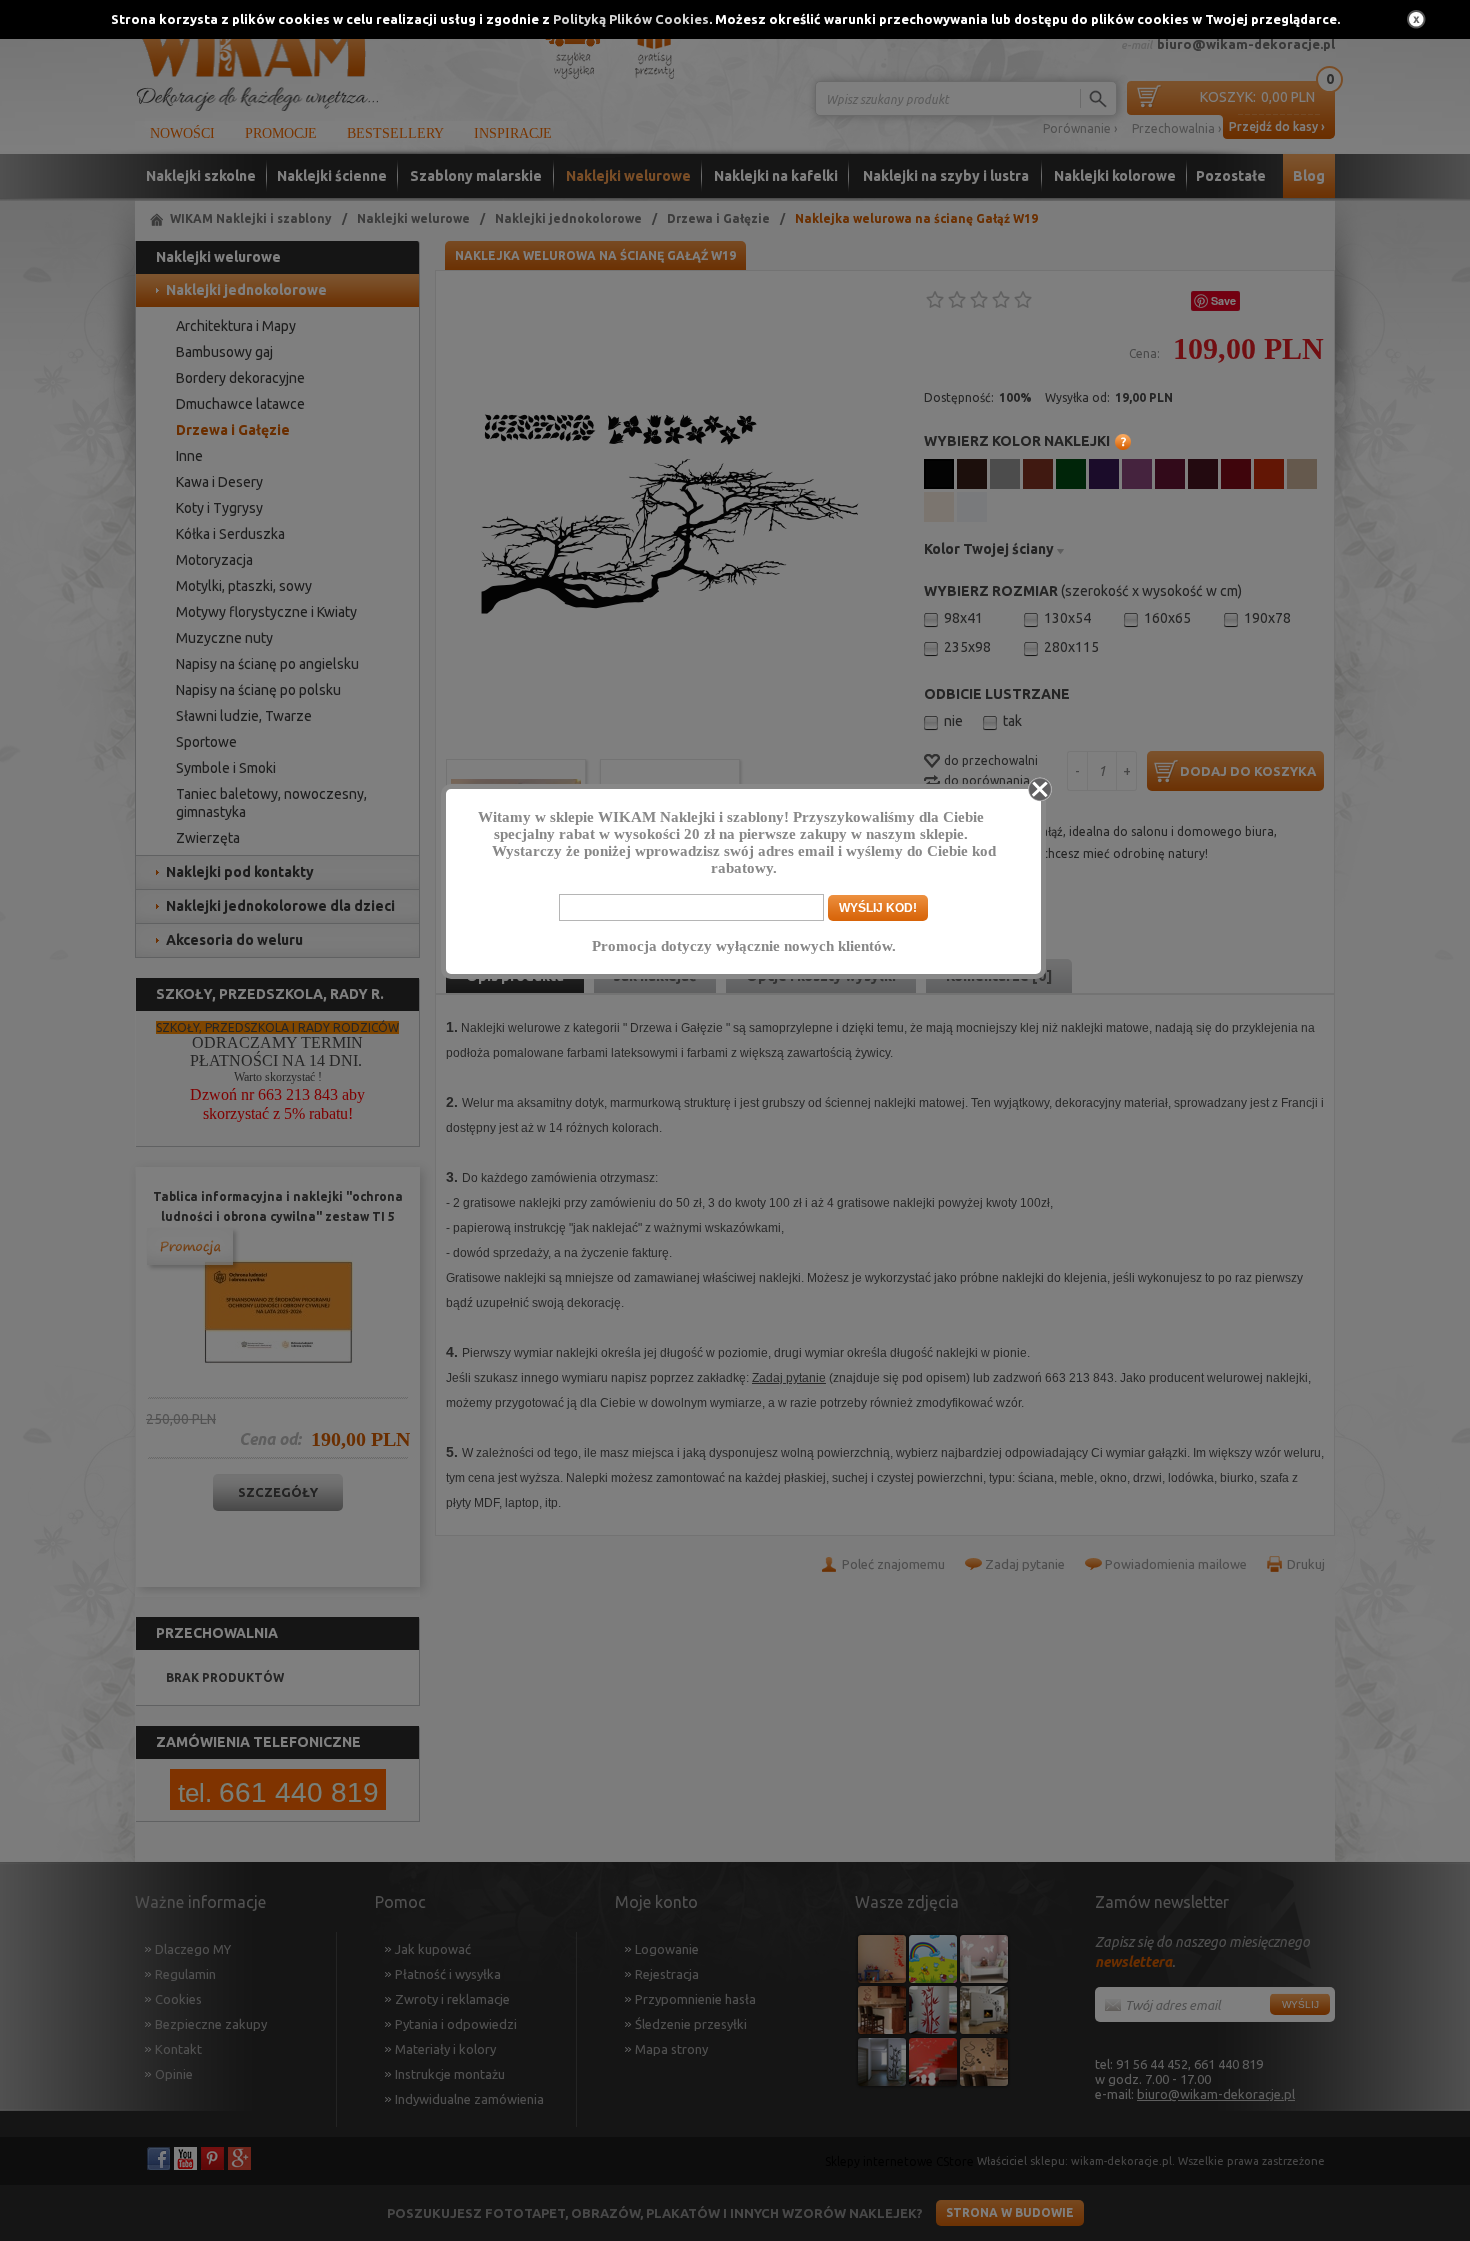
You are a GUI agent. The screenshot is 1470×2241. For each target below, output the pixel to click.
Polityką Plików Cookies (631, 19)
